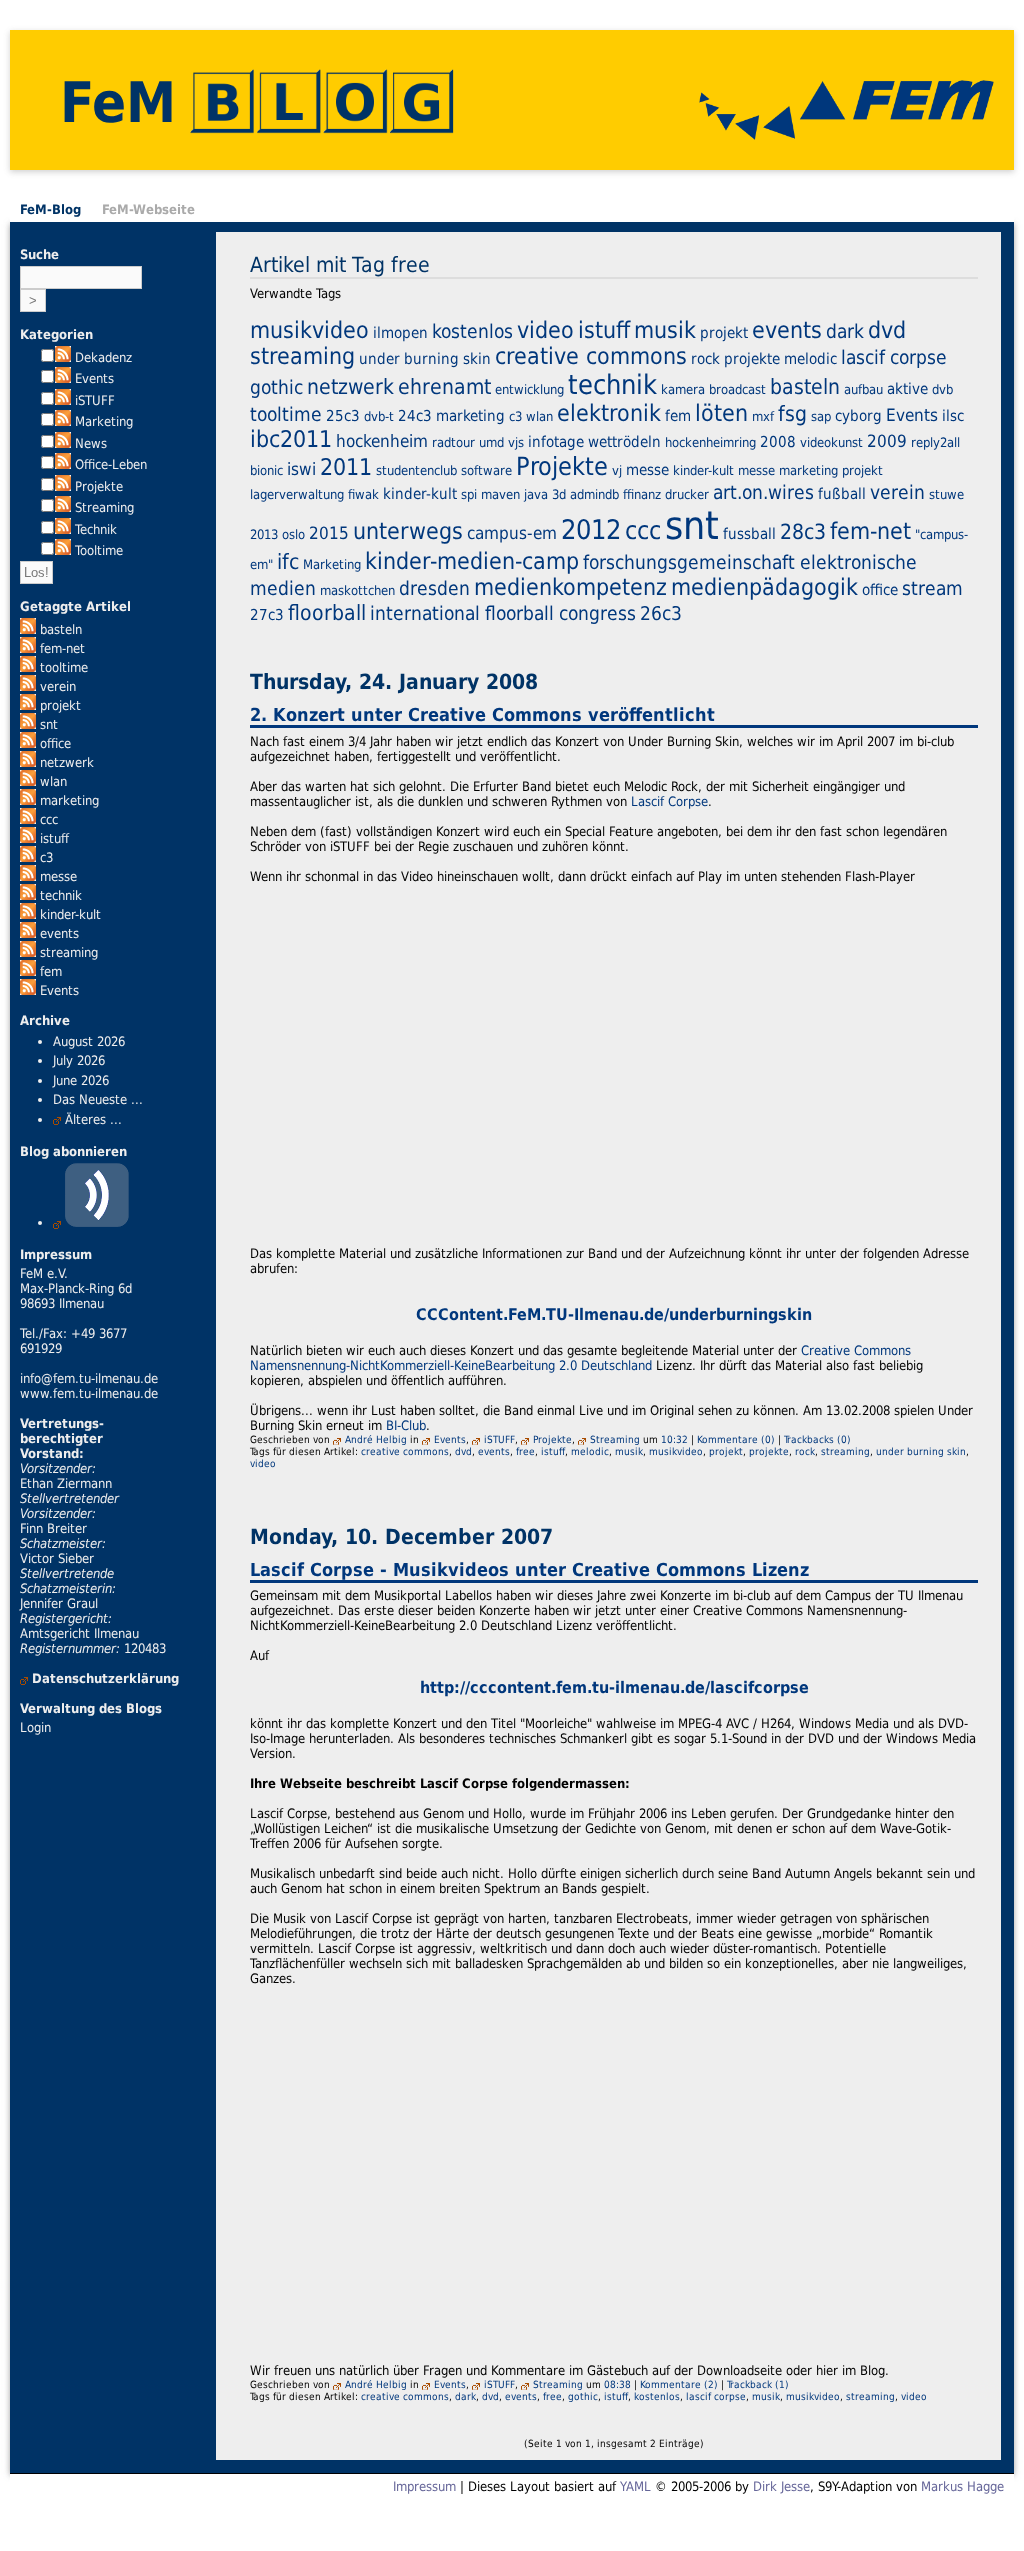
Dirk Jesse (781, 2486)
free (525, 1451)
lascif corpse (894, 357)
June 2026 (81, 1080)
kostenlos (472, 331)
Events (94, 378)
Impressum (424, 2486)
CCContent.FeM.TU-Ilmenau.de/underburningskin (614, 1315)
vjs (516, 442)
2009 (887, 441)
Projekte (99, 486)
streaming (69, 952)
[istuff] (28, 838)
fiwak (363, 494)
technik (61, 895)
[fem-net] (28, 648)
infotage (556, 442)
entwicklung (529, 389)
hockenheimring (710, 442)
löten (721, 413)
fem (51, 971)
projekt (60, 705)
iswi (301, 469)
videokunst (831, 442)
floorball (327, 612)
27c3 (267, 615)
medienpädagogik (764, 587)
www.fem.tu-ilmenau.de (89, 1393)
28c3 (803, 531)
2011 (346, 467)
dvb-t (379, 416)
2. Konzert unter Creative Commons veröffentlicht (482, 714)
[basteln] (28, 629)
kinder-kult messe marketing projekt (778, 470)
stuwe (946, 494)
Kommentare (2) (679, 2384)
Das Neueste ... (98, 1099)
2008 (778, 442)
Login (35, 1727)
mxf (763, 416)
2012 (591, 529)
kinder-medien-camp (472, 561)
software (486, 470)
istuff (54, 838)
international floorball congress (503, 613)
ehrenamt (444, 386)
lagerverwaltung (297, 494)
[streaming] (28, 952)
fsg (792, 413)
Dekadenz (103, 357)
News (91, 443)
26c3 (661, 613)
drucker (687, 494)
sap (821, 416)
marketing (69, 800)
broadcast (737, 389)
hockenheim (382, 441)
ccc (49, 819)
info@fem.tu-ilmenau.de (89, 1378)
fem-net (62, 648)
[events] (28, 933)
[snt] (28, 724)
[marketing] (28, 800)
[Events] (28, 990)
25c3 (343, 416)
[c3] (28, 857)
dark (845, 331)
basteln (61, 629)
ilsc (953, 416)
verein (58, 686)
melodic (810, 359)
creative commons (591, 356)
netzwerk (67, 762)
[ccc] (28, 819)
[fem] (28, 971)
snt (49, 724)
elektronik (609, 413)
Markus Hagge (962, 2486)
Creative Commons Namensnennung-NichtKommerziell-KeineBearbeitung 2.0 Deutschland (580, 1358)
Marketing (104, 421)
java (536, 494)
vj (617, 470)
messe (58, 876)
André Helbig (376, 1439)
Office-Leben (111, 464)
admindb (594, 494)
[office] (28, 743)
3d (559, 494)
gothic (276, 387)
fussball (749, 534)
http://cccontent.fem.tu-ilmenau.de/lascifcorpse (614, 1688)
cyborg (858, 416)
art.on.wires (763, 492)
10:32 (674, 1439)
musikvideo (309, 330)
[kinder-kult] (28, 914)
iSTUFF (95, 400)
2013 (264, 534)
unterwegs (408, 531)
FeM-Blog (50, 209)
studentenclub (416, 470)
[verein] (28, 686)
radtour (453, 442)
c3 (46, 857)
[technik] (28, 895)
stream (932, 588)
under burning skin (425, 359)
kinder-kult (70, 914)
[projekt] (28, 705)
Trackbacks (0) (817, 1439)
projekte (752, 359)
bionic (266, 470)
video (545, 330)
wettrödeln (624, 442)
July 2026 (79, 1060)
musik (665, 330)
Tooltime (99, 550)
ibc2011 (291, 439)
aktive (907, 389)
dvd (887, 330)
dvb (942, 389)
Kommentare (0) (736, 1439)
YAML (635, 2486)
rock (705, 359)
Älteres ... (93, 1119)
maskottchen (357, 590)
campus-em (512, 533)
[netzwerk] (28, 762)
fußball (842, 494)
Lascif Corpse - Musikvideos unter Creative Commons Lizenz (529, 1569)
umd (491, 442)
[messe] (28, 876)
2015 (329, 533)
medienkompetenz (570, 587)
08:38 (617, 2384)
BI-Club (406, 1425)
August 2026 (89, 1041)
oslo (293, 534)
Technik (96, 529)
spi (469, 494)
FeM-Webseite (148, 209)
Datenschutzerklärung (105, 1678)
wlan (53, 781)
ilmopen (400, 333)
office (55, 743)
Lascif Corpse (669, 801)
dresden (434, 588)
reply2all (935, 442)
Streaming (104, 507)
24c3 (415, 416)
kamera (683, 389)
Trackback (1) (758, 2384)
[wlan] (28, 781)
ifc (288, 561)
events (59, 933)
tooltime (64, 667)
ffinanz (642, 494)
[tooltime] (28, 667)
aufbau (863, 389)
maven (500, 494)
